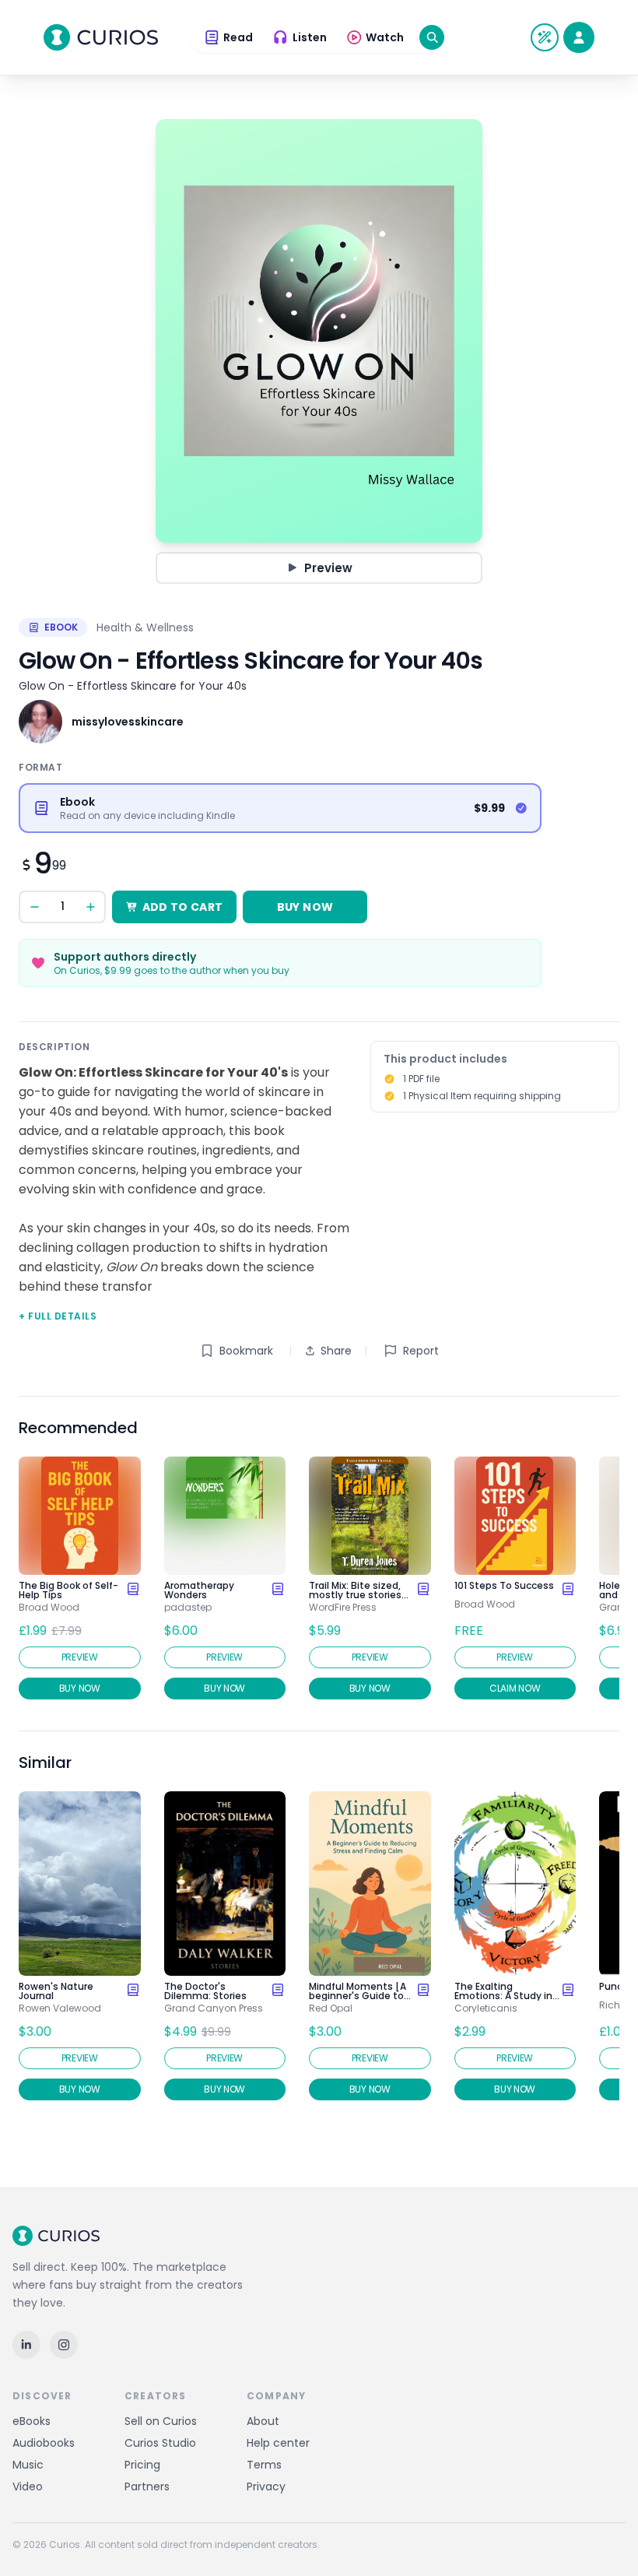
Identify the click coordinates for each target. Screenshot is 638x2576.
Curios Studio (160, 2443)
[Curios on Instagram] (64, 2345)
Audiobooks (44, 2443)
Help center (278, 2443)
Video (28, 2486)
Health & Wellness (145, 627)
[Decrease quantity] (34, 907)
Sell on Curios (161, 2421)
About (263, 2421)
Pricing (142, 2465)
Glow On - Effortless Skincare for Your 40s (133, 686)
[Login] (579, 37)
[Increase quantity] (90, 907)
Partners (147, 2486)
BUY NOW (305, 907)
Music (28, 2465)
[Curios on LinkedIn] (26, 2345)
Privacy (266, 2486)
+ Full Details (58, 1316)
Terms (264, 2465)
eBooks (32, 2421)
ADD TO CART (183, 907)
